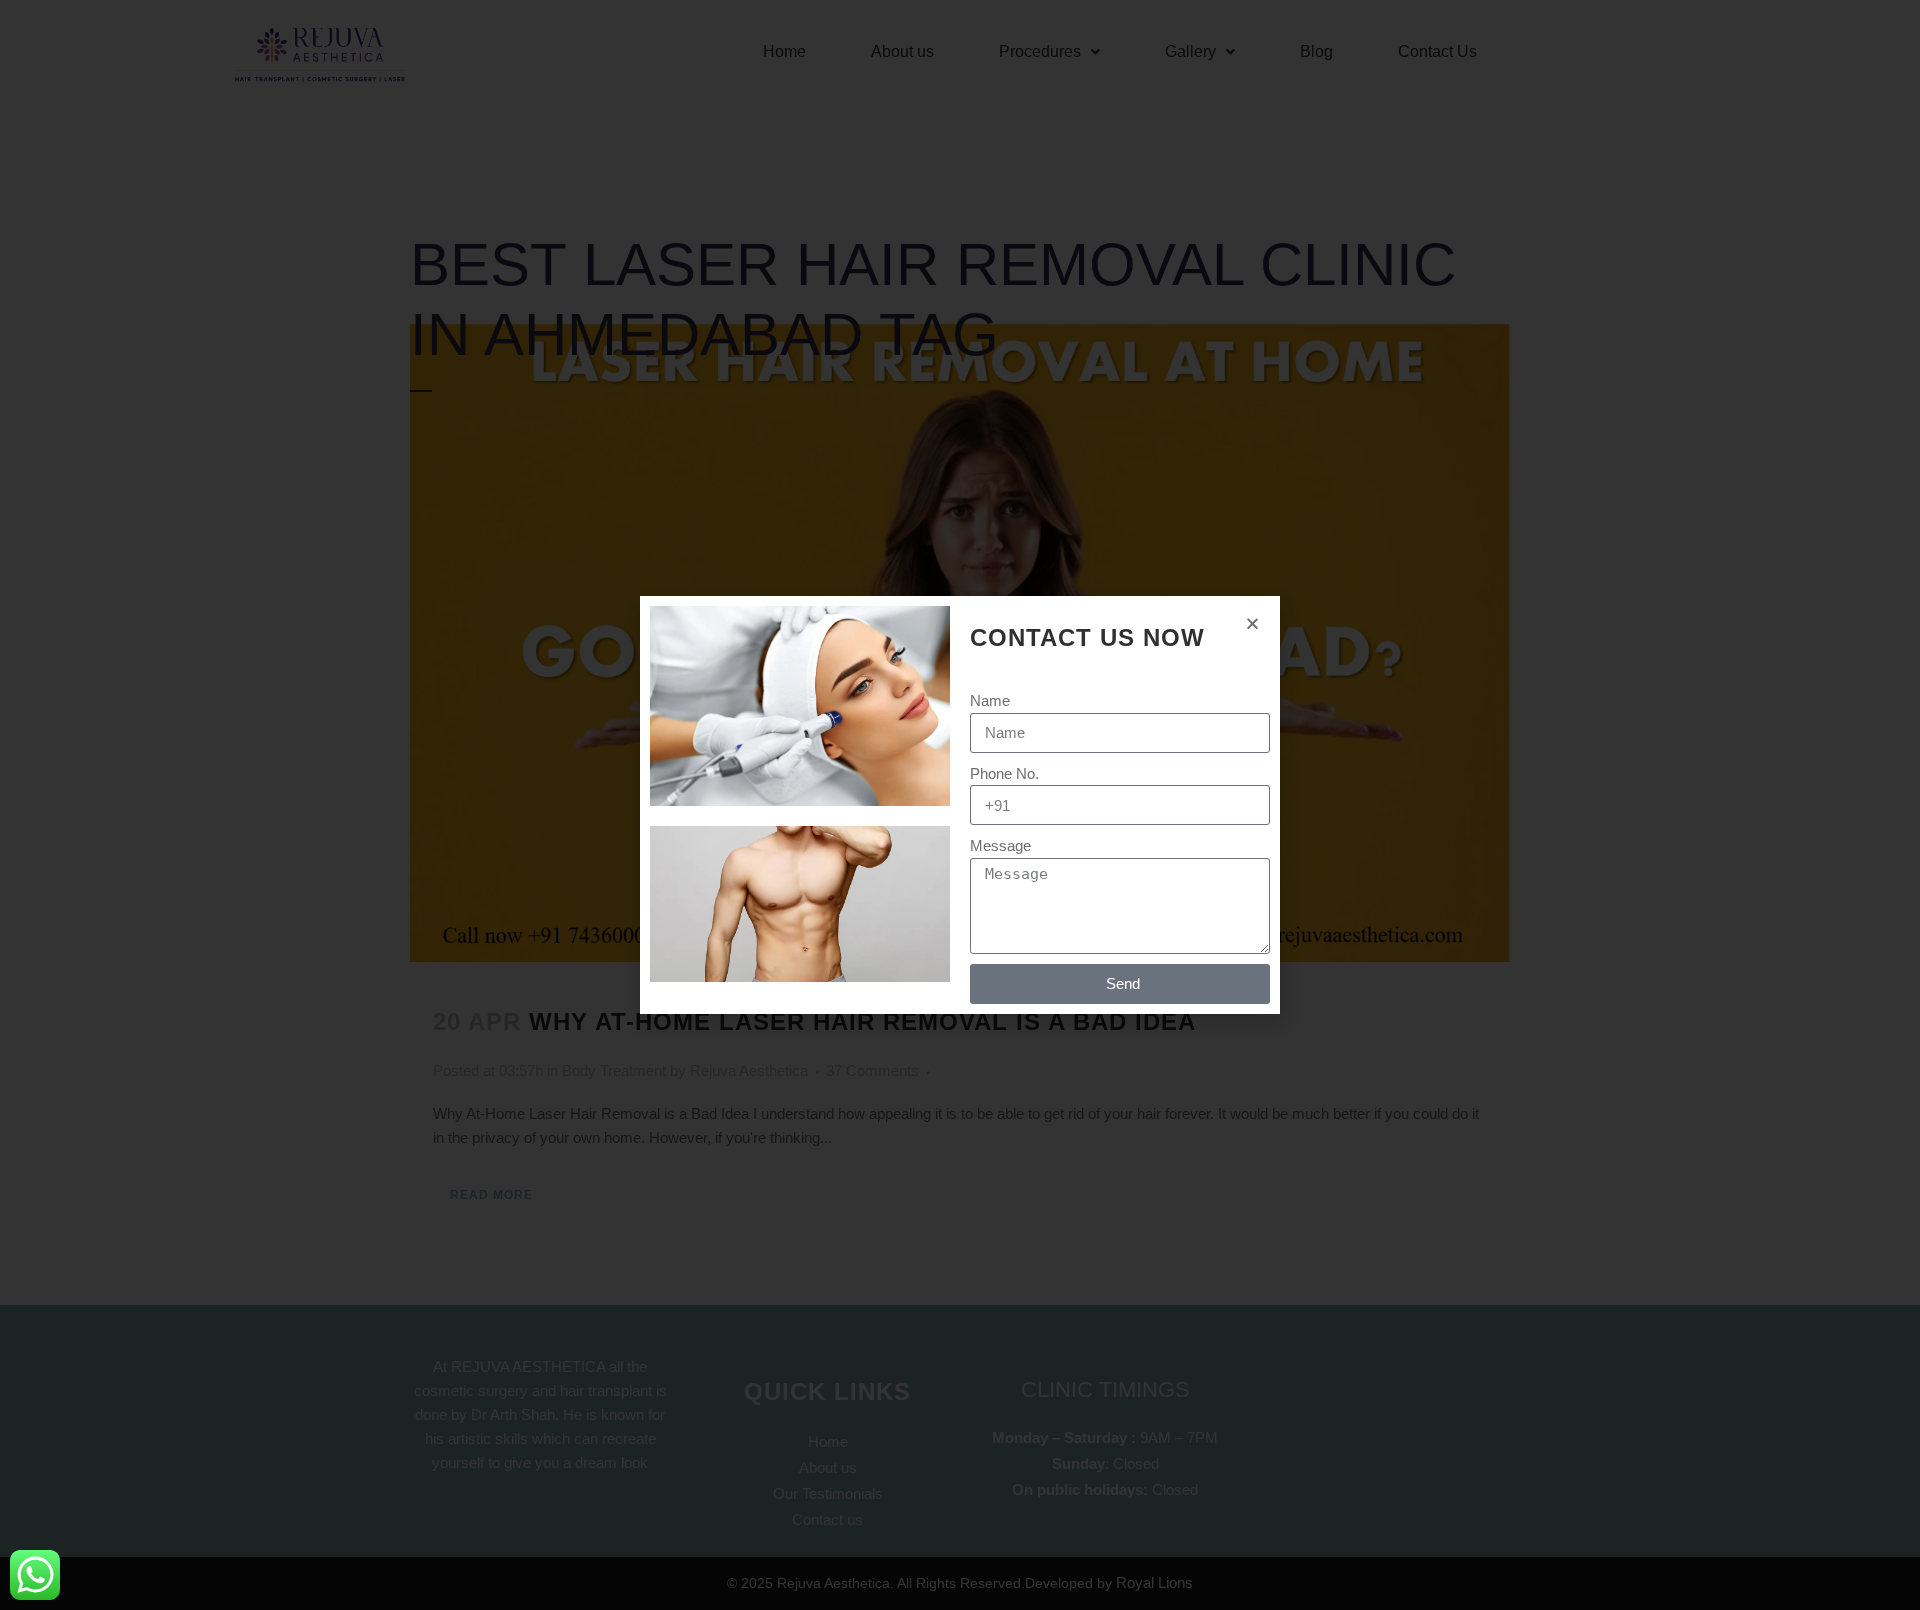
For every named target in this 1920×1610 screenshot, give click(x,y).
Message (1000, 845)
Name (990, 700)
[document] (960, 805)
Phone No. (1004, 773)
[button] (1252, 623)
